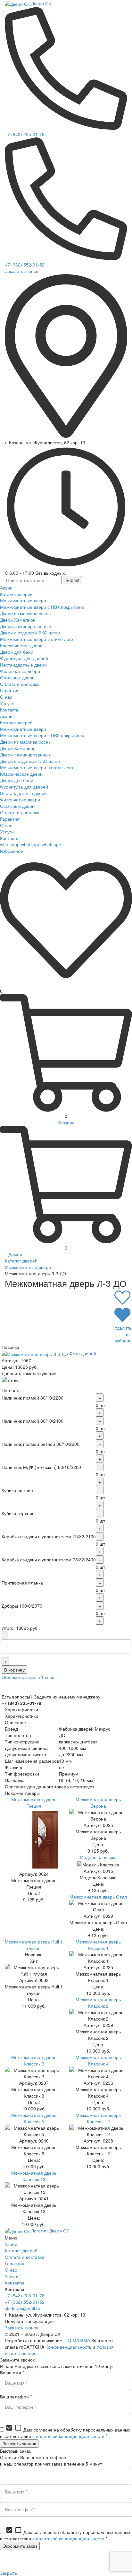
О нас (11, 2270)
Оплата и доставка (25, 2257)
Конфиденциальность (68, 2347)
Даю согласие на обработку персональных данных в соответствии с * (65, 2433)
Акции (11, 2244)
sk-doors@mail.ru (23, 2308)
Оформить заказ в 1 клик (28, 1677)
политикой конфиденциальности (70, 2436)
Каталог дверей (21, 1261)
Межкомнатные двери (28, 1267)
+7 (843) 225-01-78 (25, 134)
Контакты (14, 2283)
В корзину (14, 1670)
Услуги (12, 2276)
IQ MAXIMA (78, 2340)
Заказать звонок (21, 271)
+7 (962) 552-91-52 (25, 265)
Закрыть (8, 2573)
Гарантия (15, 2263)
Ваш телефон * (16, 2397)
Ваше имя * (12, 2372)
